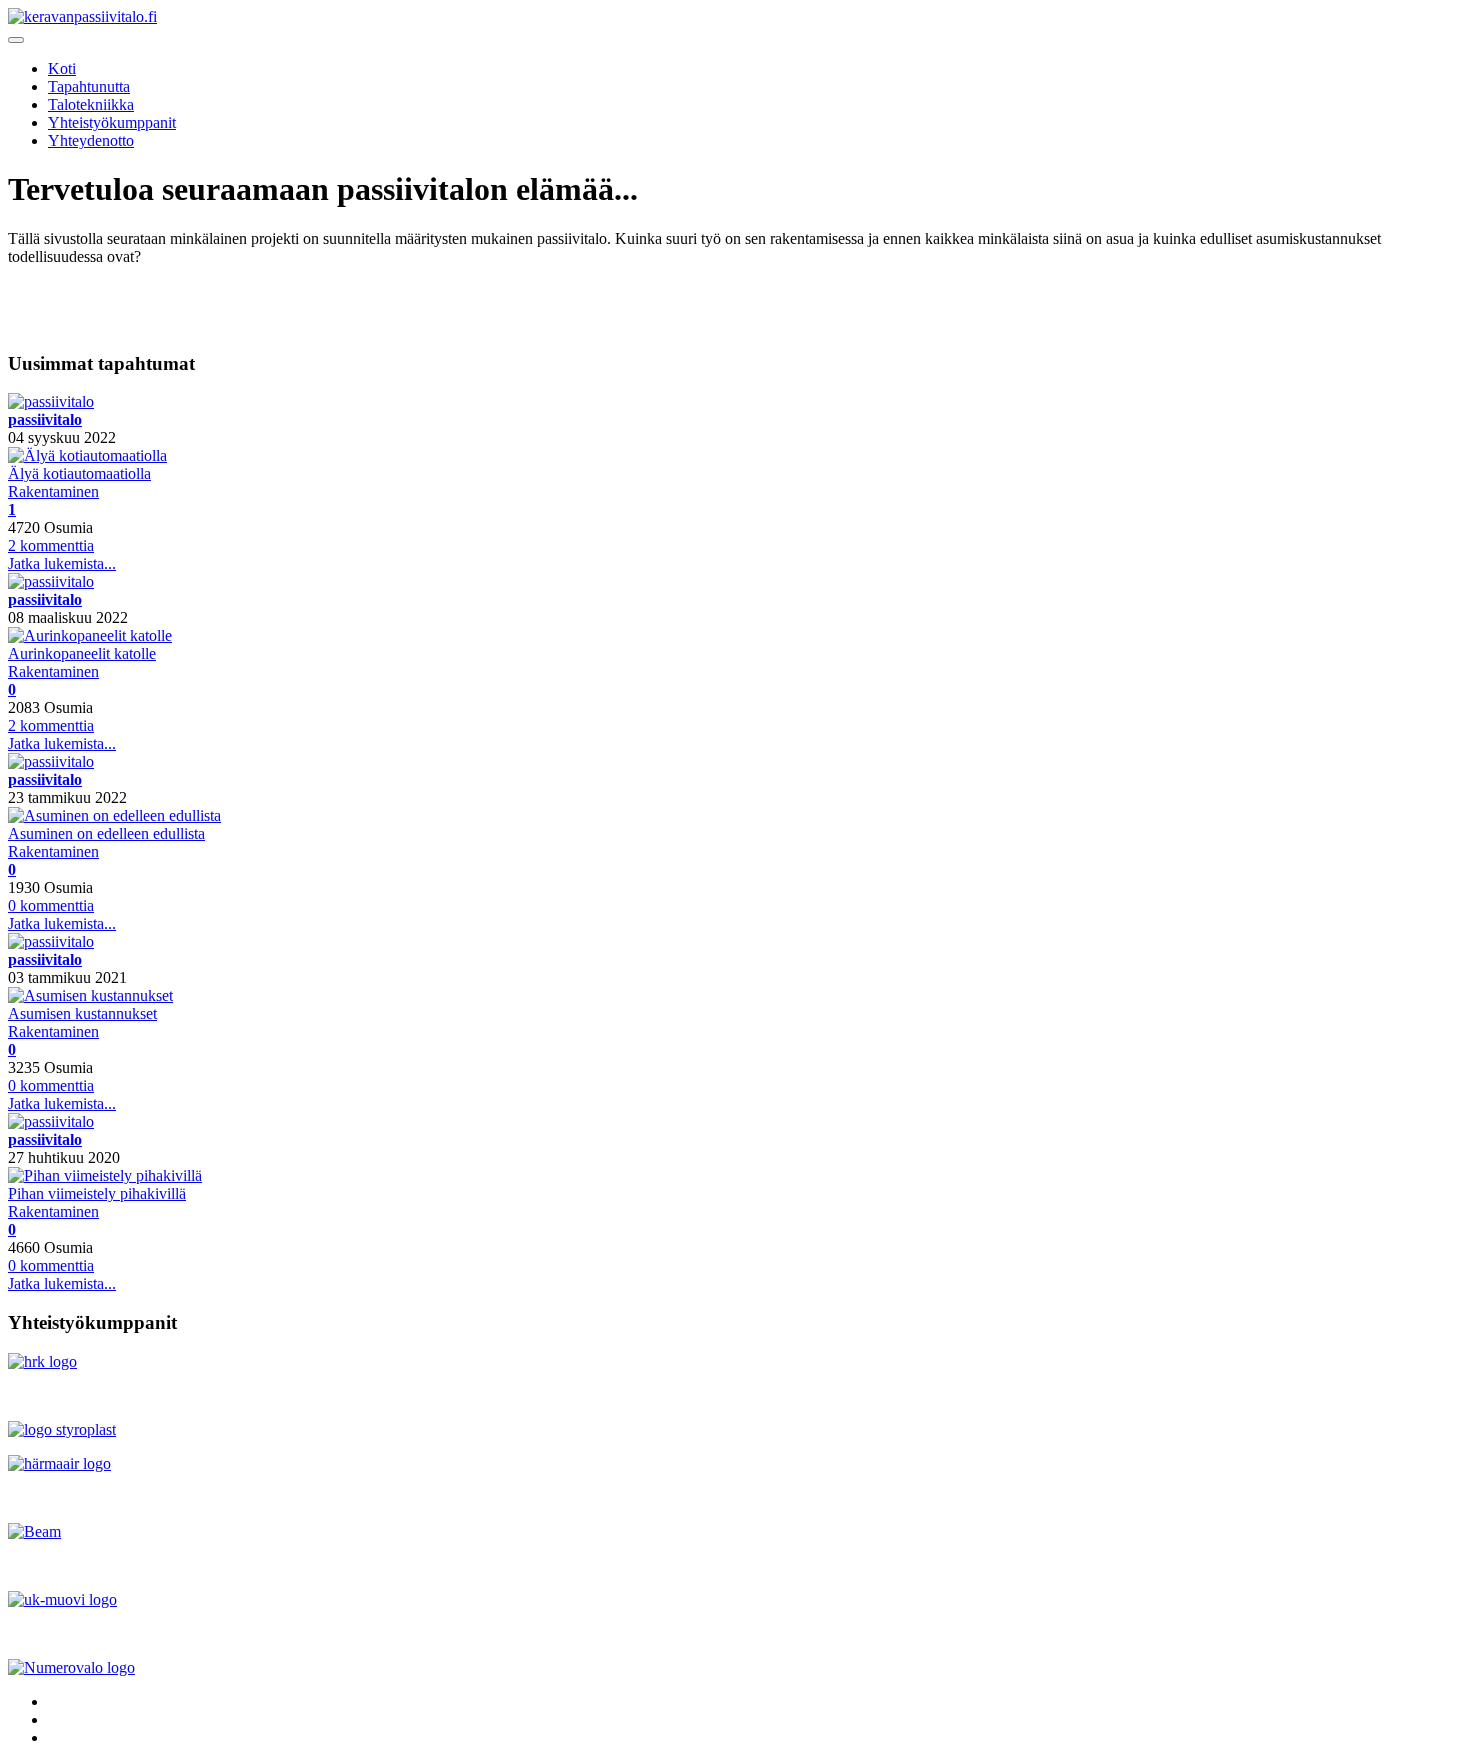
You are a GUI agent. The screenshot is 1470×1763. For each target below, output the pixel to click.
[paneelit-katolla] (90, 635)
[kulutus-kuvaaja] (90, 995)
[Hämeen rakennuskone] (42, 1361)
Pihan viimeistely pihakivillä (97, 1193)
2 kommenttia (51, 545)
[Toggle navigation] (16, 40)
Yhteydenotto (91, 140)
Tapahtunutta (89, 86)
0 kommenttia (51, 905)
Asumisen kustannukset (82, 1013)
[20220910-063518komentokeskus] (87, 455)
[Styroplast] (62, 1429)
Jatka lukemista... (62, 563)
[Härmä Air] (59, 1463)
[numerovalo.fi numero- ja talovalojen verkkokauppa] (71, 1667)
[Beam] (34, 1531)
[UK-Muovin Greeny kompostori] (62, 1599)
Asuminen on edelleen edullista (106, 833)
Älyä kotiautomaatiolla (79, 473)
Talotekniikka (91, 104)
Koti (62, 68)
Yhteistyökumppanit (112, 122)
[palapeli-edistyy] (105, 1175)
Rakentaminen (53, 491)
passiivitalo (45, 419)
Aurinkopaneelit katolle (82, 653)
